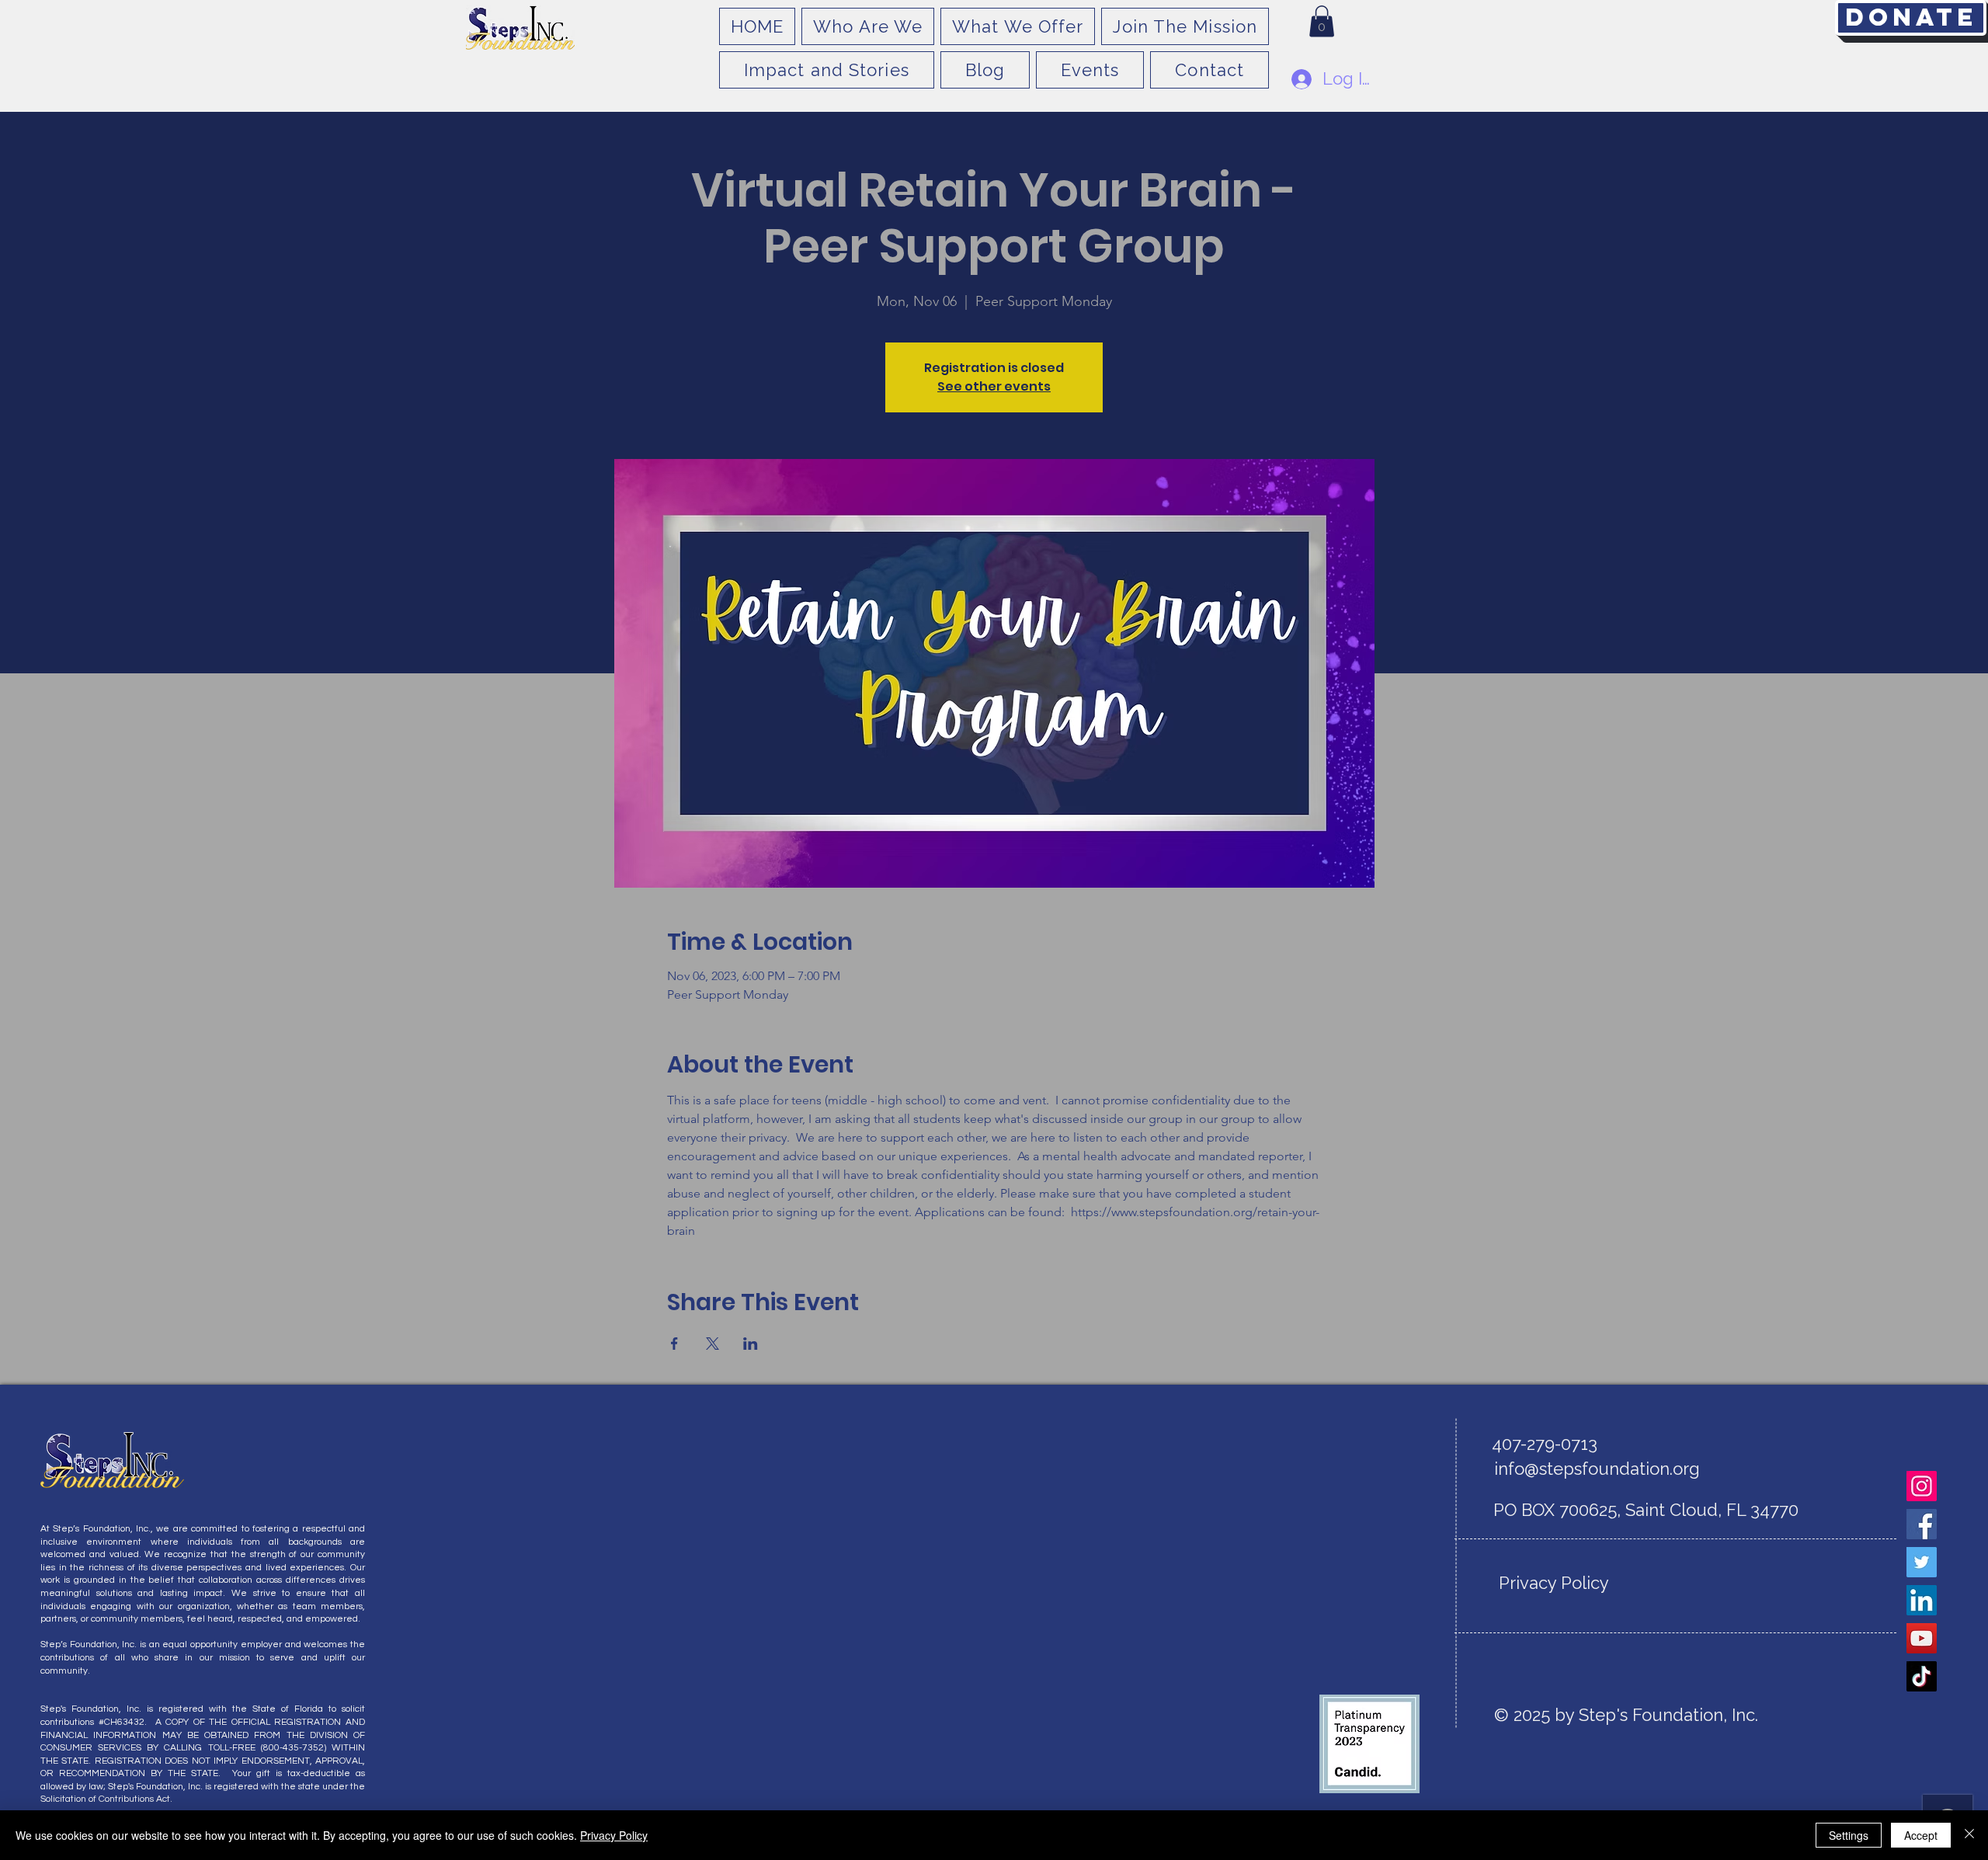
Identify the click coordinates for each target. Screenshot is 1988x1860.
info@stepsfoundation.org (1597, 1469)
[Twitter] (1922, 1562)
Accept (1921, 1835)
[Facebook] (1922, 1524)
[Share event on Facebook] (674, 1344)
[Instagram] (1922, 1486)
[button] (1322, 21)
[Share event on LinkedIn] (751, 1344)
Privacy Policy (614, 1835)
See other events (994, 386)
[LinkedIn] (1922, 1600)
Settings (1849, 1835)
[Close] (1969, 1835)
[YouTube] (1922, 1638)
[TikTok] (1922, 1676)
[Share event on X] (712, 1344)
